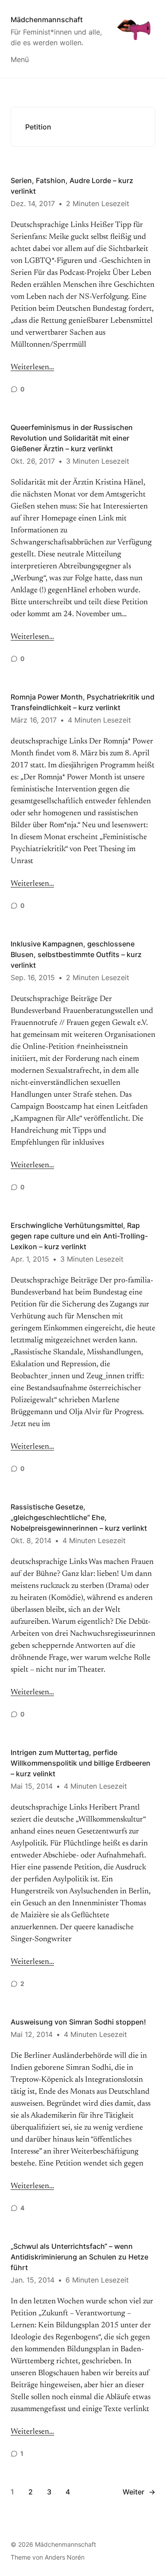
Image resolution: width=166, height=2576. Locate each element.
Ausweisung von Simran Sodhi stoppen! (78, 2022)
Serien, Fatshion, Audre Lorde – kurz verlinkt (72, 186)
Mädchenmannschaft (47, 20)
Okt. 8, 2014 (31, 1540)
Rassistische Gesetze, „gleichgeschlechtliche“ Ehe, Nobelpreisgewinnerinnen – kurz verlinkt (79, 1517)
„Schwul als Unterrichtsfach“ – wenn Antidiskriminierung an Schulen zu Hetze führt (79, 2257)
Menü (20, 59)
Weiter (139, 2492)
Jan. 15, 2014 (33, 2280)
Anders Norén (65, 2557)
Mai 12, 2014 (32, 2034)
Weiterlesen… (32, 367)
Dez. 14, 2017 (33, 203)
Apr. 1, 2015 (30, 1259)
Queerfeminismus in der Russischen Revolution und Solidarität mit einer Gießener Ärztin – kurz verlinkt (72, 438)
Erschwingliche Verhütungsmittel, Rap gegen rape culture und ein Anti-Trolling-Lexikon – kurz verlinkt (79, 1236)
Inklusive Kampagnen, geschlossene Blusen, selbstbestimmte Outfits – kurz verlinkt (76, 954)
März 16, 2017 (34, 720)
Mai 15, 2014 (32, 1786)
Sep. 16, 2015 (33, 977)
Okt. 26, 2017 (33, 461)
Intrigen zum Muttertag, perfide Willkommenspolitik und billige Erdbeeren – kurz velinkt (81, 1763)
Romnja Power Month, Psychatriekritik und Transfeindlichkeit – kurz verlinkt (83, 702)
